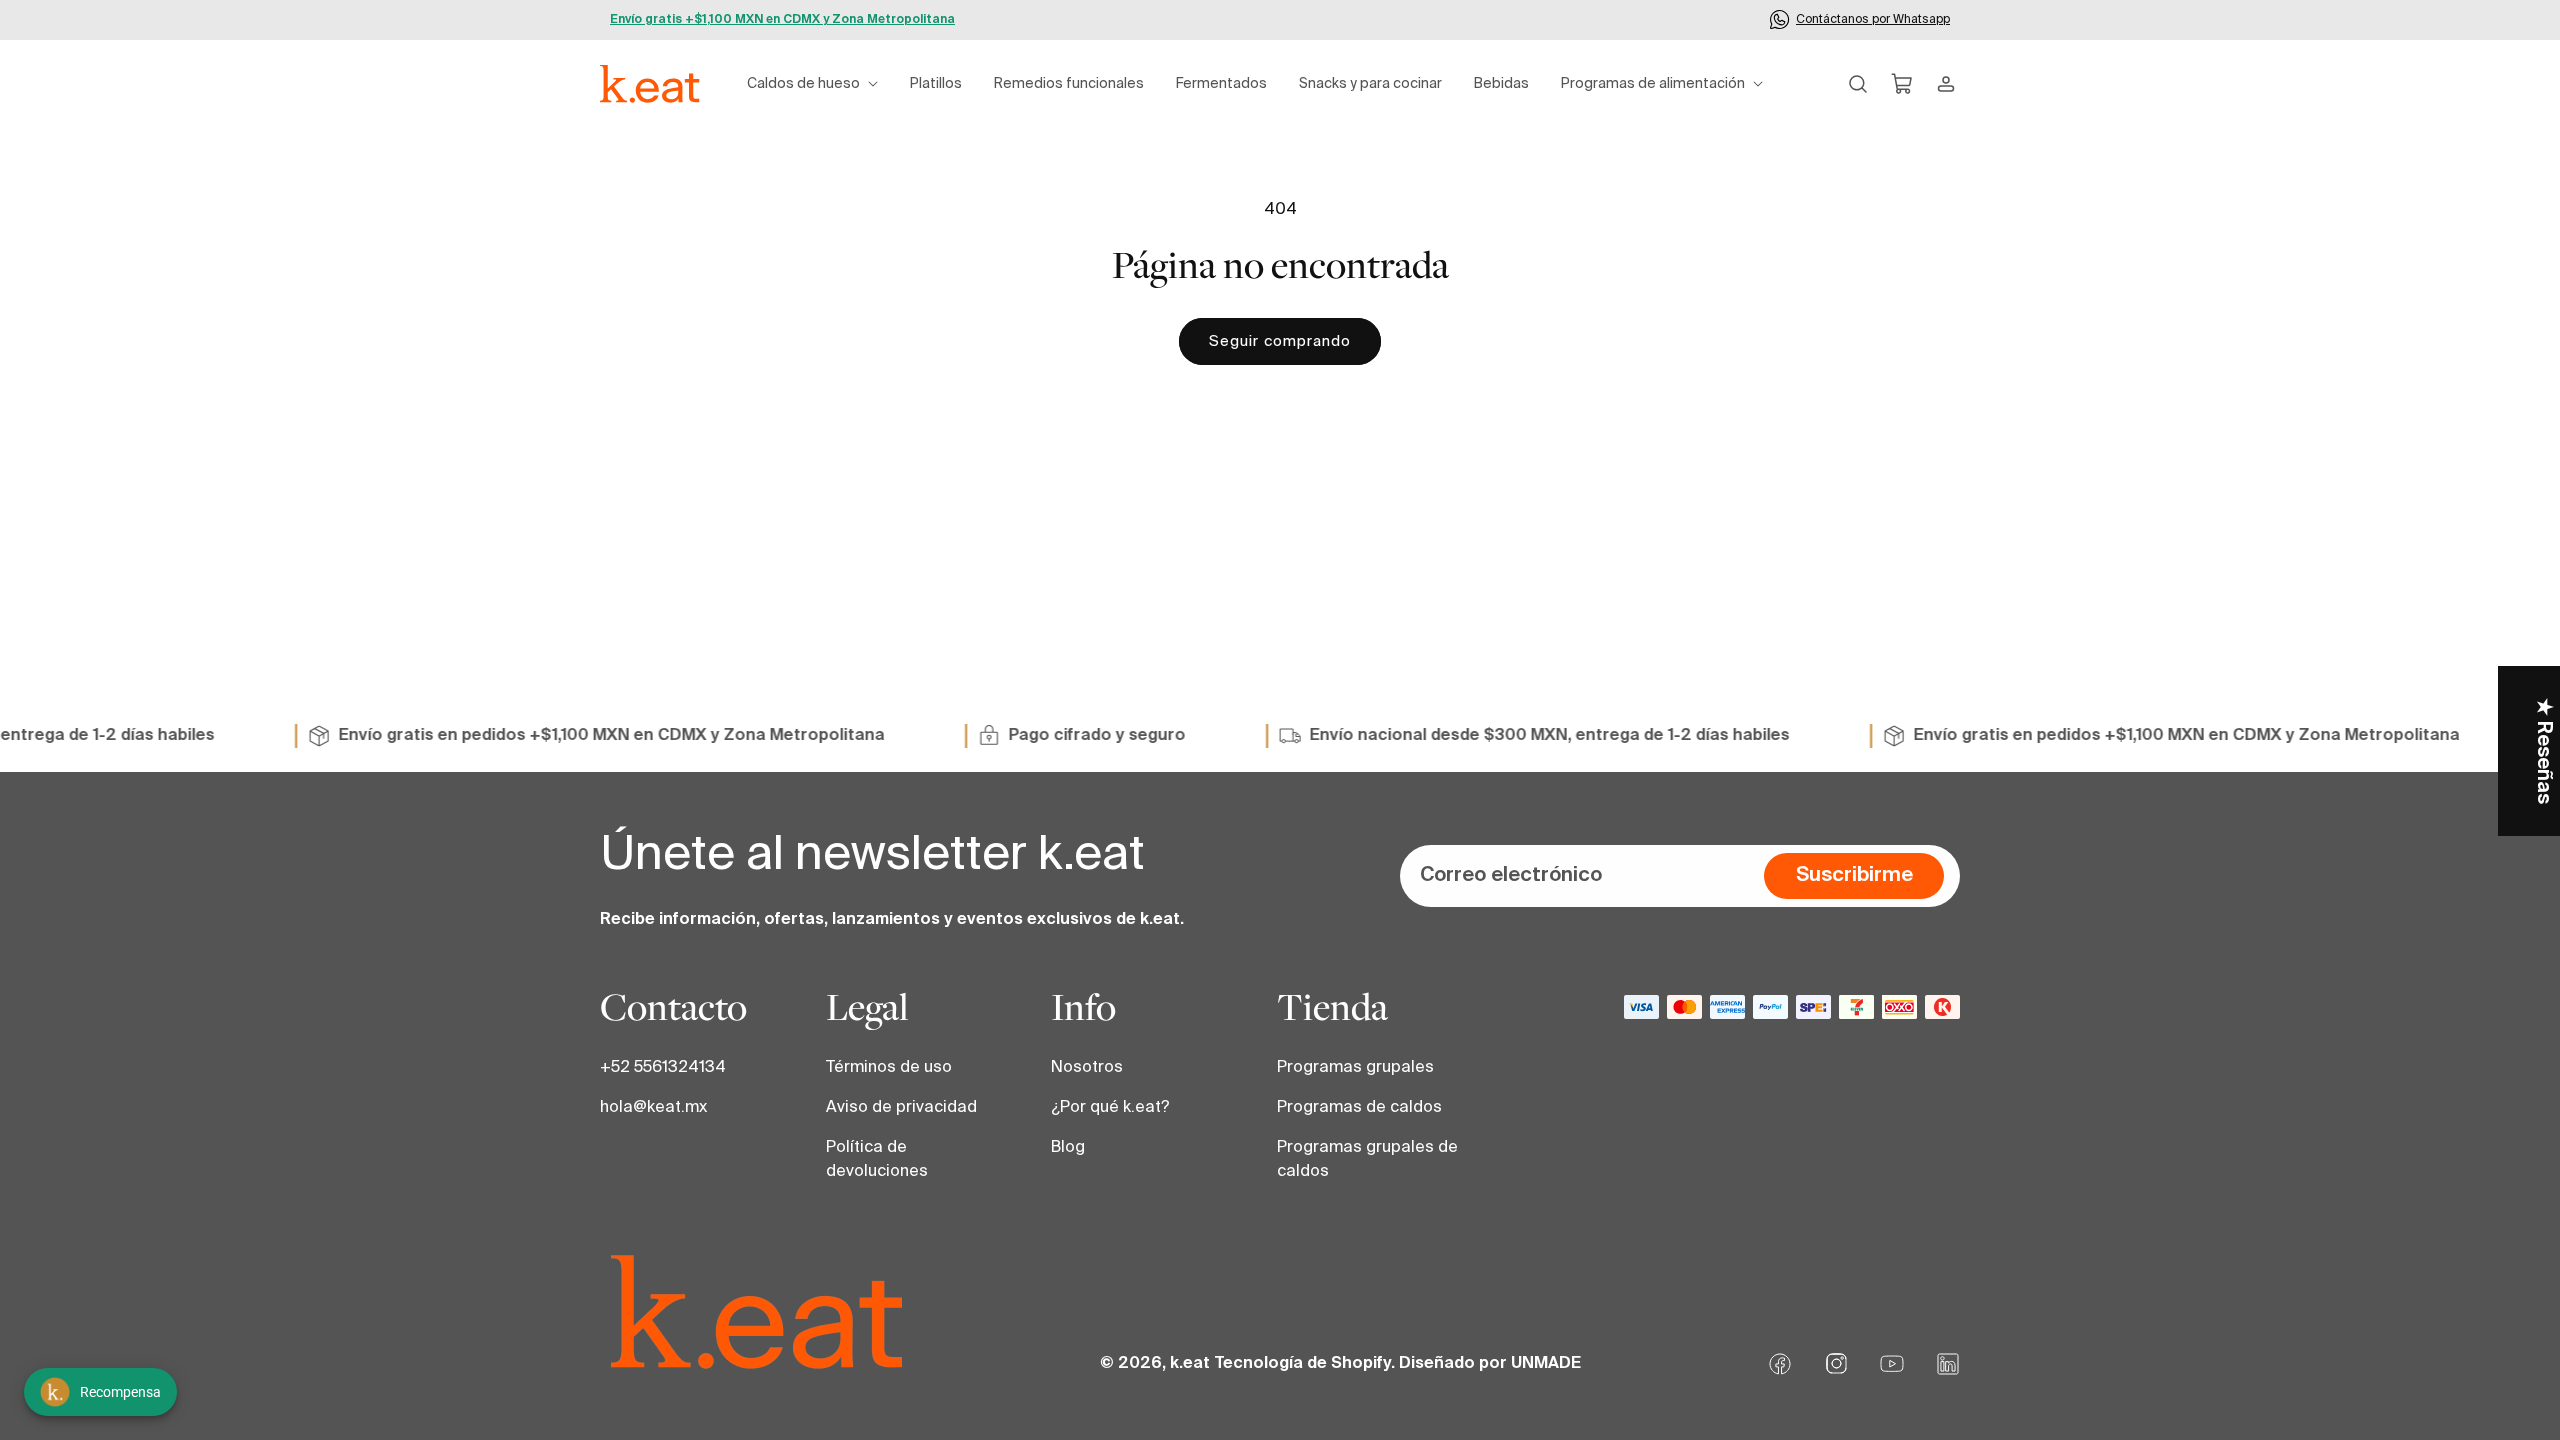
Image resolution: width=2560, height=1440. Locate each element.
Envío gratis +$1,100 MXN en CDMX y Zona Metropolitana (782, 20)
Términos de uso (889, 1068)
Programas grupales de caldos (1367, 1160)
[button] (812, 84)
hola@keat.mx (653, 1108)
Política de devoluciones (877, 1160)
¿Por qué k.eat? (1110, 1108)
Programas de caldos (1359, 1108)
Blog (1068, 1148)
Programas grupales (1355, 1068)
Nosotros (1087, 1068)
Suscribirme (1854, 876)
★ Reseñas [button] (2543, 751)
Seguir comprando (1280, 341)
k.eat (1190, 1364)
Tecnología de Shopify (1302, 1364)
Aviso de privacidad (901, 1108)
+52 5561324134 (663, 1068)
